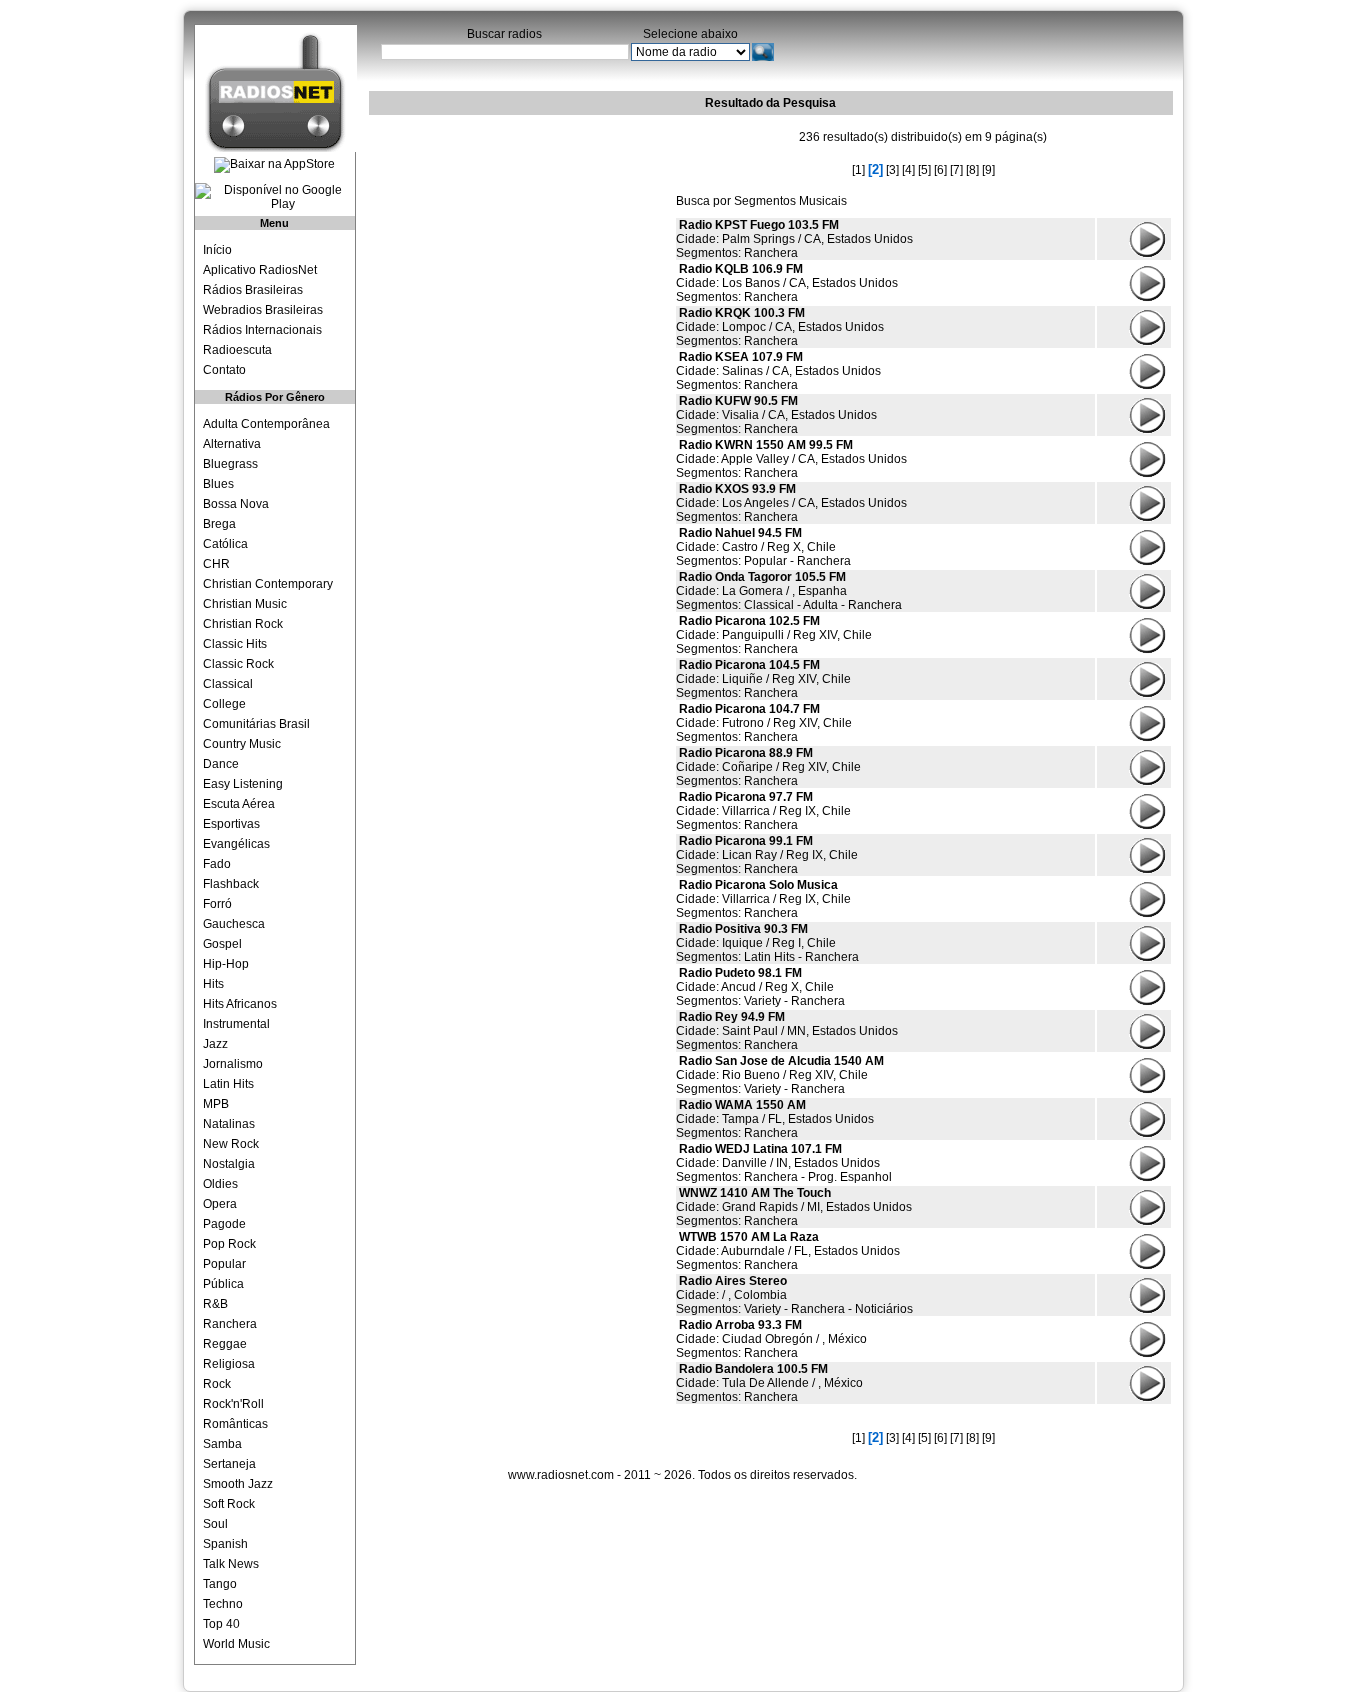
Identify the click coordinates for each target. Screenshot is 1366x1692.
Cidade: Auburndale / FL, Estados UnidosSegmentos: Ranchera (788, 1251)
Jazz (215, 1044)
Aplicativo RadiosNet (260, 270)
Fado (217, 864)
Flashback (231, 884)
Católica (225, 544)
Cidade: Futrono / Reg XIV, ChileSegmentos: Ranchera (764, 723)
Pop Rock (229, 1244)
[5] (924, 170)
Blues (218, 484)
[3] (892, 170)
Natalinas (229, 1124)
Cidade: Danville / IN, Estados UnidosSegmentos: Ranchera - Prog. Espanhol (784, 1163)
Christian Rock (243, 624)
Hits (213, 984)
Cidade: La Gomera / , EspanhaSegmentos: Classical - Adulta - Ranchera (789, 591)
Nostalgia (229, 1164)
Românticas (235, 1424)
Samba (222, 1444)
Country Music (242, 744)
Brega (219, 524)
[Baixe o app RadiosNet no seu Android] (275, 197)
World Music (236, 1644)
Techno (223, 1604)
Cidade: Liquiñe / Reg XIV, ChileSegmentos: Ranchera (763, 679)
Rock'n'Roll (233, 1404)
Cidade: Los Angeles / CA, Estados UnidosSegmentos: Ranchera (791, 503)
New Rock (231, 1144)
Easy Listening (243, 784)
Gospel (222, 944)
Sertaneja (229, 1464)
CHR (216, 564)
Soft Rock (229, 1504)
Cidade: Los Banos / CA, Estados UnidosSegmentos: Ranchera (787, 283)
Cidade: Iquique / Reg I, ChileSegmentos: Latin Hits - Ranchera (767, 943)
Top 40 (221, 1624)
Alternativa (232, 444)
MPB (216, 1104)
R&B (215, 1304)
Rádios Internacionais (262, 330)
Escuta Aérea (239, 804)
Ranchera (230, 1324)
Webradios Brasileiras (263, 310)
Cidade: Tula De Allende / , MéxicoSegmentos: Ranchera (769, 1383)
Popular (224, 1264)
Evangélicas (236, 844)
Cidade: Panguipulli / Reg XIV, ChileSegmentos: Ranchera (774, 635)
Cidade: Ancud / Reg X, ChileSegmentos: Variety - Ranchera (760, 987)
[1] (858, 170)
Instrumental (236, 1024)
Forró (217, 904)
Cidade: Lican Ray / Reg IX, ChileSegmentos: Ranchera (767, 855)
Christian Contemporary (268, 584)
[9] (988, 170)
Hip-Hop (226, 964)
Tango (220, 1584)
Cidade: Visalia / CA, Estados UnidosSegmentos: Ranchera (776, 415)
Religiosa (229, 1364)
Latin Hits (228, 1084)
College (224, 704)
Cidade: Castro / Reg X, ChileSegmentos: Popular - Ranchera (763, 547)
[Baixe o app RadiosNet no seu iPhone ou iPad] (274, 165)
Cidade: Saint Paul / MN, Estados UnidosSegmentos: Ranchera (787, 1031)
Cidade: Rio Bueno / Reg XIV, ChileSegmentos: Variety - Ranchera (780, 1075)
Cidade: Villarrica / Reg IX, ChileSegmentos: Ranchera (763, 811)
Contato (224, 370)
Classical (228, 684)
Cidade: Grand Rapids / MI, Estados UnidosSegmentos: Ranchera (794, 1207)
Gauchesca (234, 924)
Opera (220, 1204)
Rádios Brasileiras (253, 290)
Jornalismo (233, 1064)
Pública (223, 1284)
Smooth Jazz (238, 1484)
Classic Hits (235, 644)
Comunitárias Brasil (256, 724)
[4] (908, 170)
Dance (221, 764)
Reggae (225, 1344)
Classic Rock (238, 664)
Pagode (224, 1224)
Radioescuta (237, 350)
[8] (972, 170)
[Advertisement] (519, 245)
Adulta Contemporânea (266, 424)
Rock (217, 1384)
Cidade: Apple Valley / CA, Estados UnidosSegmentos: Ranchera (791, 459)
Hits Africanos (240, 1004)
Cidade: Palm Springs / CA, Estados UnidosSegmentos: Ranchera (794, 239)
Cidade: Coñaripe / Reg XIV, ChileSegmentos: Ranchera (768, 767)
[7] (956, 170)
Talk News (231, 1564)
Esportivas (231, 824)
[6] (940, 170)
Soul (215, 1524)
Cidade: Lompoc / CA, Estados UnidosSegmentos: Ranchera (780, 327)
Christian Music (245, 604)
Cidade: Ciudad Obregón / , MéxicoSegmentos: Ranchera (771, 1339)
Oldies (220, 1184)
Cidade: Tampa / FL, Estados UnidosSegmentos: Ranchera (775, 1119)
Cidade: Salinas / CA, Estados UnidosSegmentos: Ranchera (778, 371)
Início (217, 250)
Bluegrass (230, 464)
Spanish (225, 1544)
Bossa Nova (236, 504)
